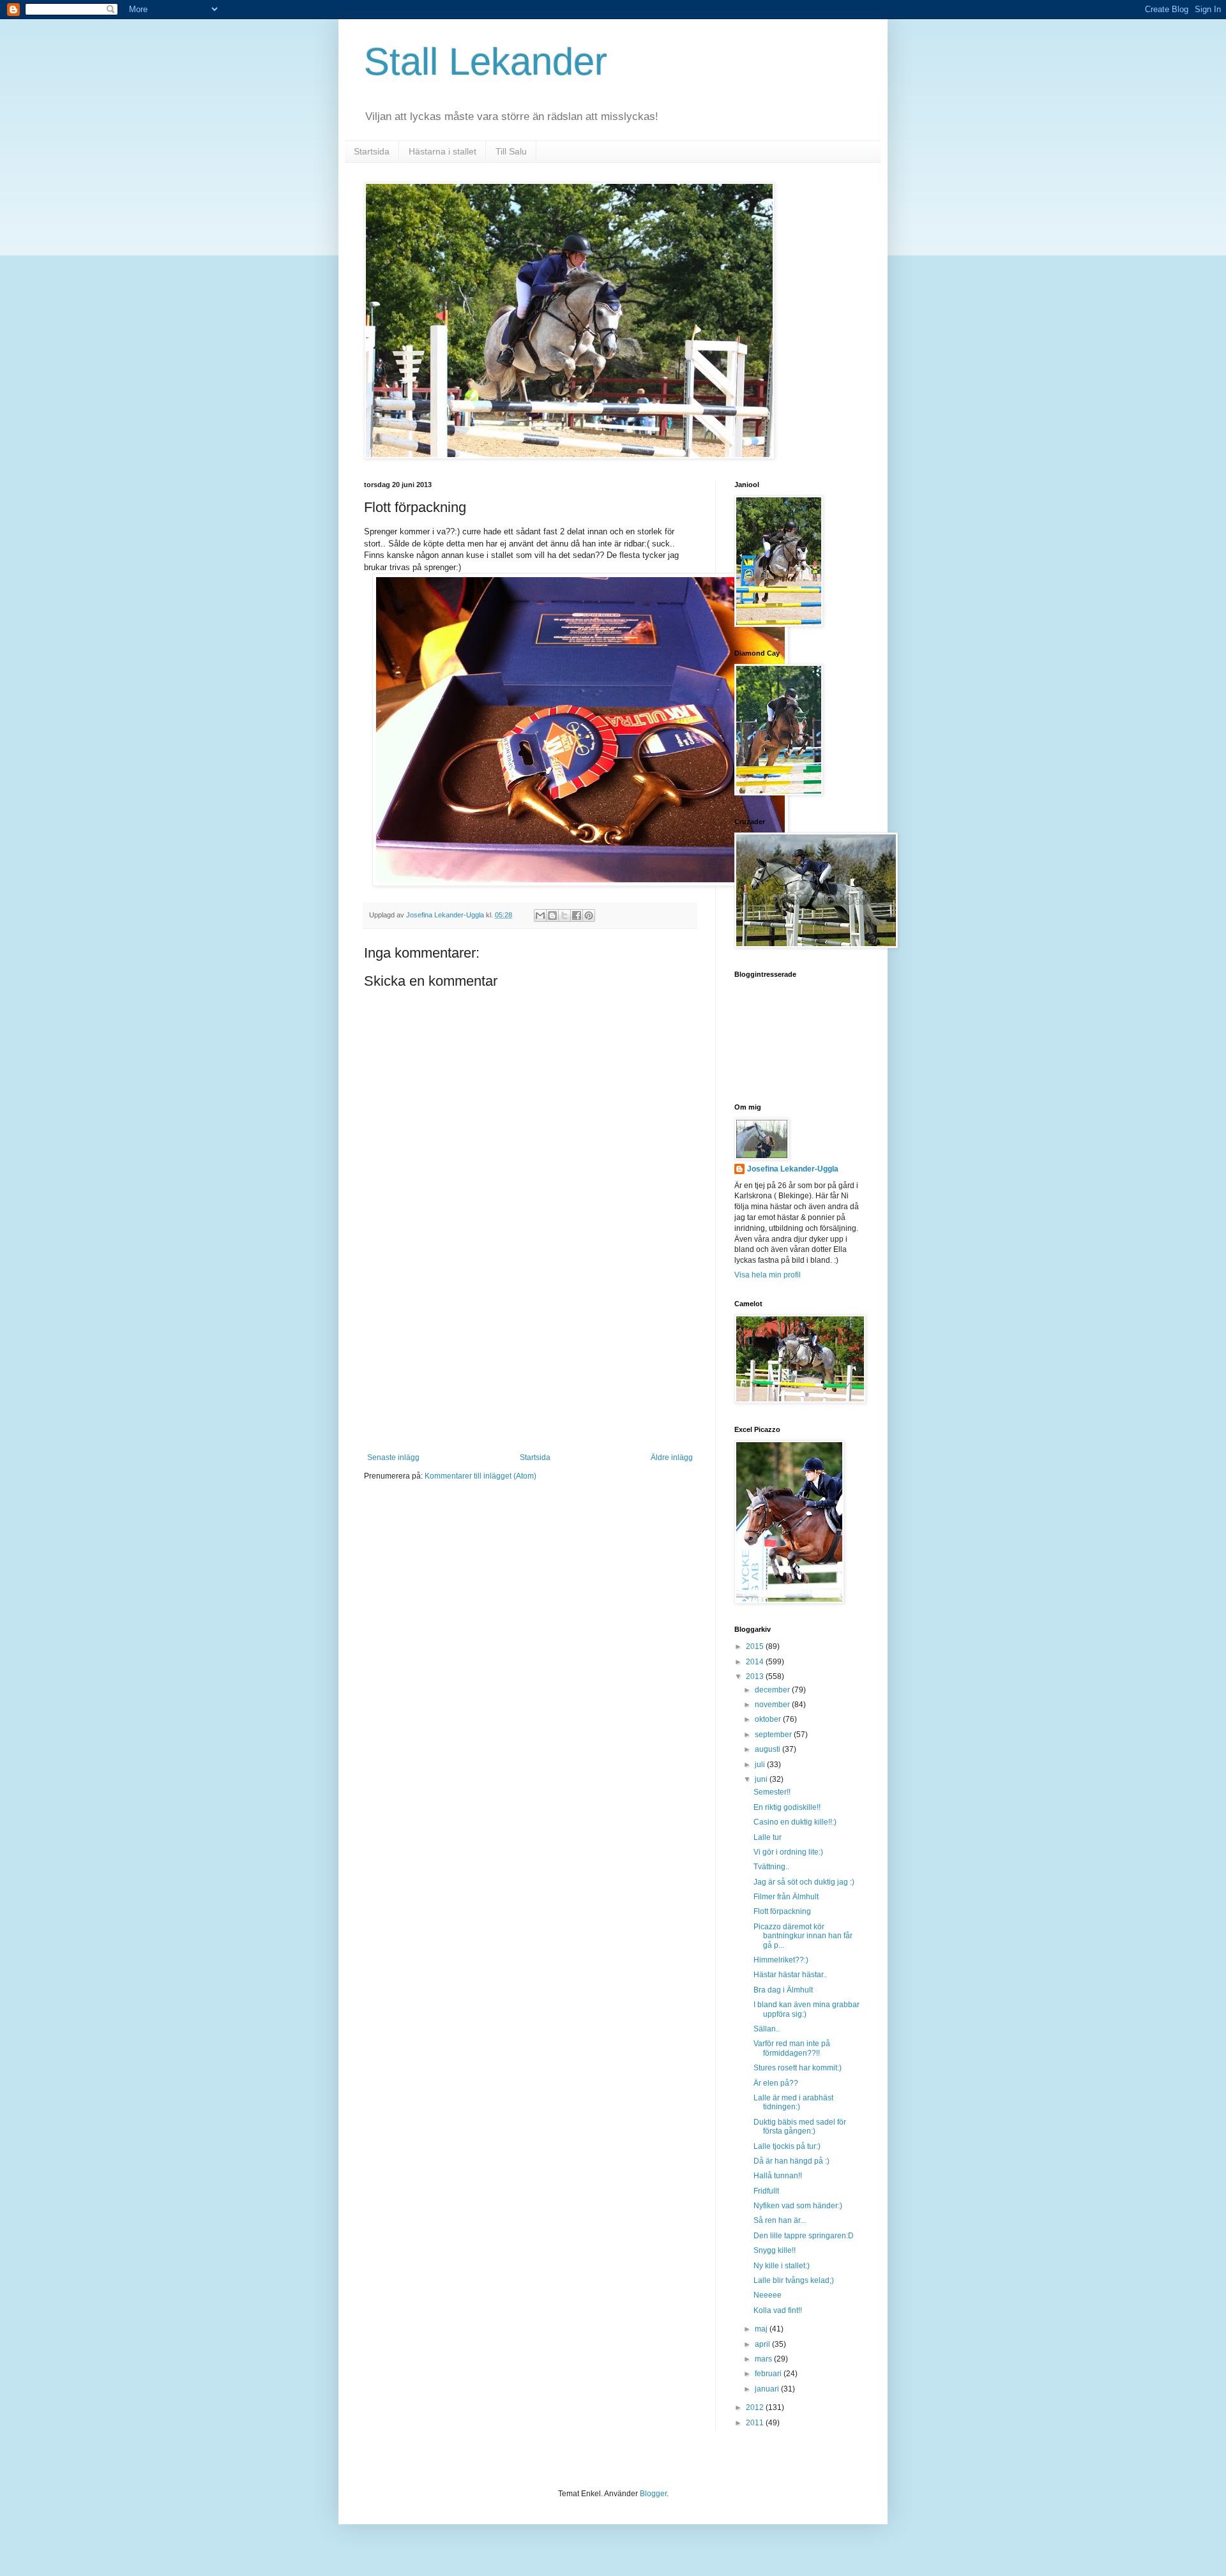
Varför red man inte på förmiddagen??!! (792, 2048)
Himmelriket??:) (781, 1960)
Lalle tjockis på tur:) (787, 2146)
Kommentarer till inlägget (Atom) (481, 1476)
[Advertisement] (530, 1357)
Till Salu (511, 151)
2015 (756, 1646)
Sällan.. (767, 2029)
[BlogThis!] (552, 915)
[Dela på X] (564, 915)
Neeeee (768, 2295)
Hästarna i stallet (443, 151)
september (774, 1735)
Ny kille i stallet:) (782, 2266)
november (773, 1705)
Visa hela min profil (768, 1275)
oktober (769, 1719)
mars (764, 2359)
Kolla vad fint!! (778, 2310)
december (773, 1690)
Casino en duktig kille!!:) (795, 1822)
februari (769, 2374)
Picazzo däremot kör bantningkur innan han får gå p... (803, 1936)
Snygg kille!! (775, 2250)
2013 (756, 1676)
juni (762, 1779)
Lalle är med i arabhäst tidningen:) (793, 2102)
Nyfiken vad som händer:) (798, 2206)
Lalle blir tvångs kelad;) (794, 2280)
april (763, 2344)
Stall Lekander (486, 62)
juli (761, 1765)
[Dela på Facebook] (577, 915)
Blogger (653, 2494)
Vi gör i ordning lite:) (788, 1852)
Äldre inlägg (672, 1457)
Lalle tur (768, 1837)
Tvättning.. (771, 1867)
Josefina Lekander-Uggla (793, 1169)
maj (762, 2329)
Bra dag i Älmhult (783, 1990)
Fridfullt (766, 2191)
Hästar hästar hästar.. (790, 1975)
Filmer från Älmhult (786, 1897)
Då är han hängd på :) (791, 2161)
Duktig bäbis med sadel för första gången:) (800, 2127)
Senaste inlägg (393, 1457)
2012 (756, 2407)
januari (768, 2389)
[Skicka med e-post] (540, 915)
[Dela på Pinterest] (589, 915)
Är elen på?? (776, 2083)
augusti (768, 1749)
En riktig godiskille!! (787, 1807)
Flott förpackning (782, 1911)
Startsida (372, 151)
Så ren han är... (780, 2220)
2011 (756, 2423)
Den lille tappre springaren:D (804, 2236)
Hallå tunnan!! (778, 2176)
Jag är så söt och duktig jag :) (804, 1882)
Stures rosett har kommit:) (798, 2068)
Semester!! (772, 1792)
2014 (756, 1662)
